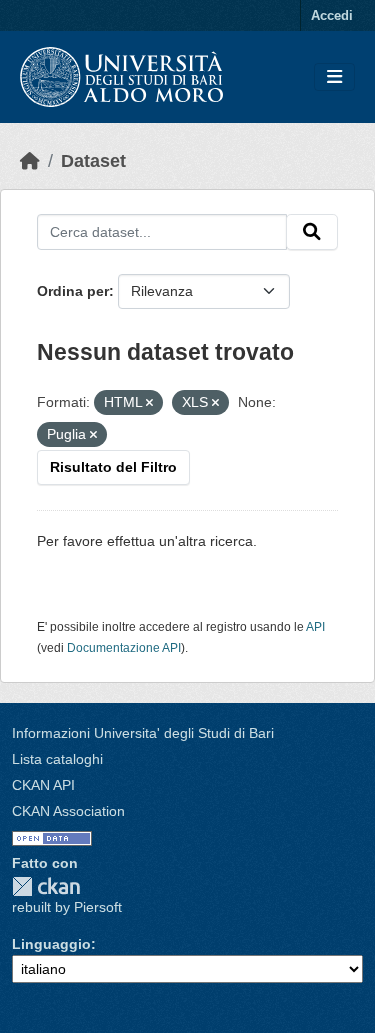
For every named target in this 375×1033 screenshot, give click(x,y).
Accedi (332, 15)
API (315, 627)
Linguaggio (51, 944)
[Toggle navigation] (334, 77)
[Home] (30, 161)
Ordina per (73, 291)
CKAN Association (68, 811)
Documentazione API (124, 648)
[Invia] (312, 232)
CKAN (46, 886)
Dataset (93, 161)
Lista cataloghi (57, 759)
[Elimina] (149, 403)
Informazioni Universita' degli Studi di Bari (143, 733)
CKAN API (43, 785)
